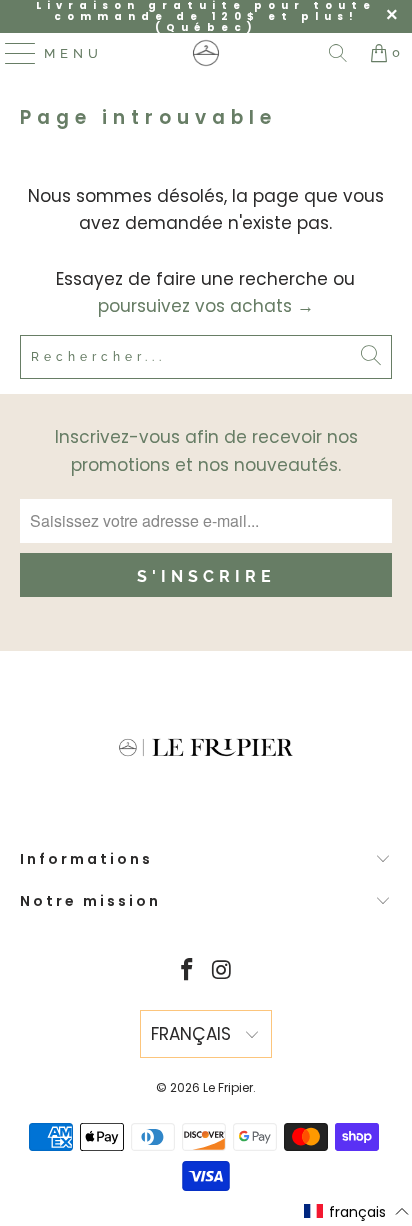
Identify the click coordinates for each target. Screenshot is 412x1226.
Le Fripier (228, 1087)
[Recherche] (338, 53)
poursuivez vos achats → (206, 306)
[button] (357, 1212)
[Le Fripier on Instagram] (222, 971)
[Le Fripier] (206, 53)
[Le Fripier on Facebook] (188, 971)
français (193, 1034)
